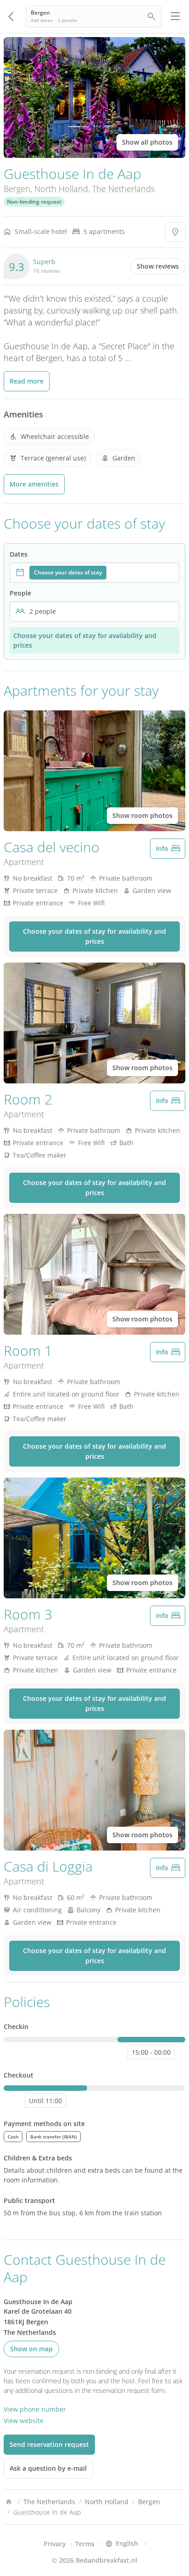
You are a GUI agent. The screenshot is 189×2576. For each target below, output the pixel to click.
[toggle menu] (175, 16)
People (20, 593)
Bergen (17, 189)
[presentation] (94, 573)
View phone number (35, 2409)
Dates (19, 554)
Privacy (55, 2544)
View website (24, 2421)
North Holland (61, 189)
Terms (85, 2544)
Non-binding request (34, 202)
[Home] (9, 2502)
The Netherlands (123, 189)
